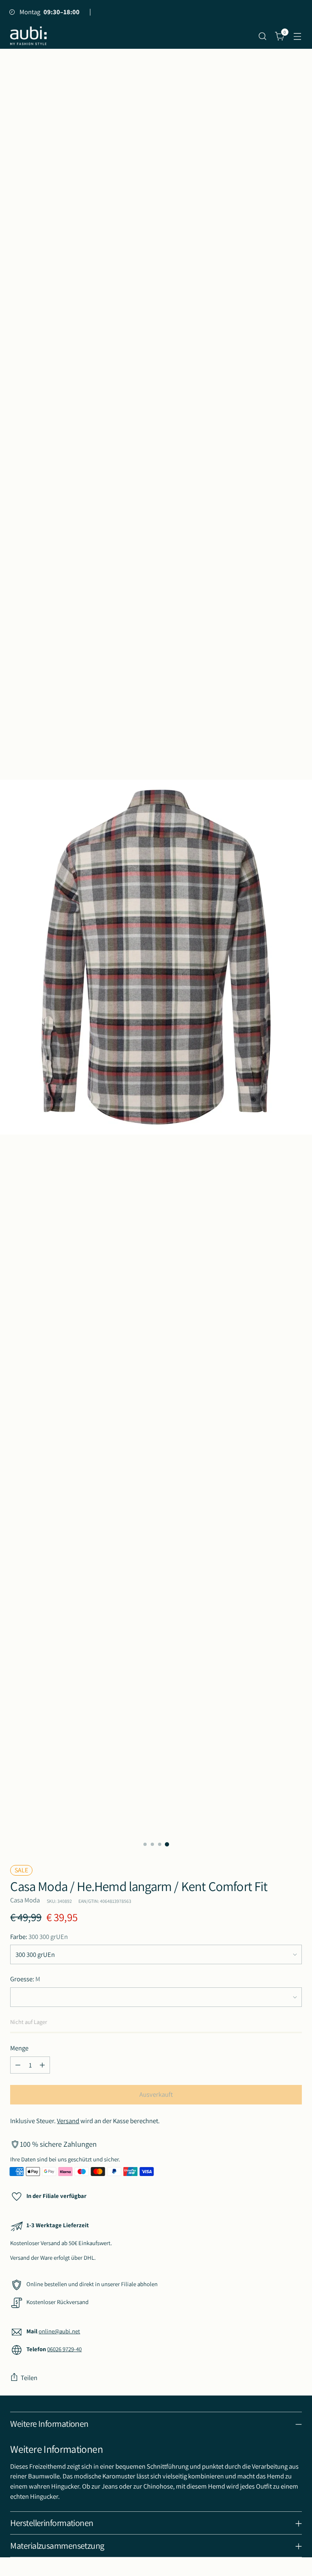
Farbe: (39, 1937)
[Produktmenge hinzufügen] (42, 2065)
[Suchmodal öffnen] (263, 36)
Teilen (29, 2378)
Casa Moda (25, 1900)
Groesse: (25, 1979)
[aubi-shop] (28, 36)
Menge (19, 2048)
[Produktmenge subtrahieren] (18, 2065)
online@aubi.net (59, 2331)
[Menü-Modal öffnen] (298, 36)
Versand (68, 2121)
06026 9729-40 (64, 2349)
